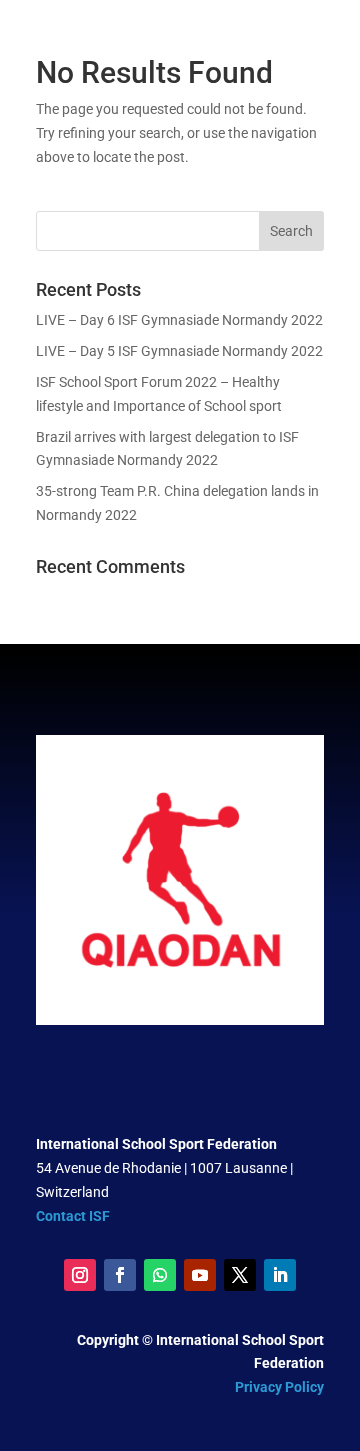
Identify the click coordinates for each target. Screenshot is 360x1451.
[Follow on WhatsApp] (160, 1275)
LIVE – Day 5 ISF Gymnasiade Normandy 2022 (179, 351)
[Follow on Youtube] (200, 1275)
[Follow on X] (240, 1275)
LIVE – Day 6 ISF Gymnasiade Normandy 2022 (179, 320)
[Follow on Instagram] (80, 1275)
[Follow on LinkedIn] (280, 1275)
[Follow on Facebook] (120, 1275)
